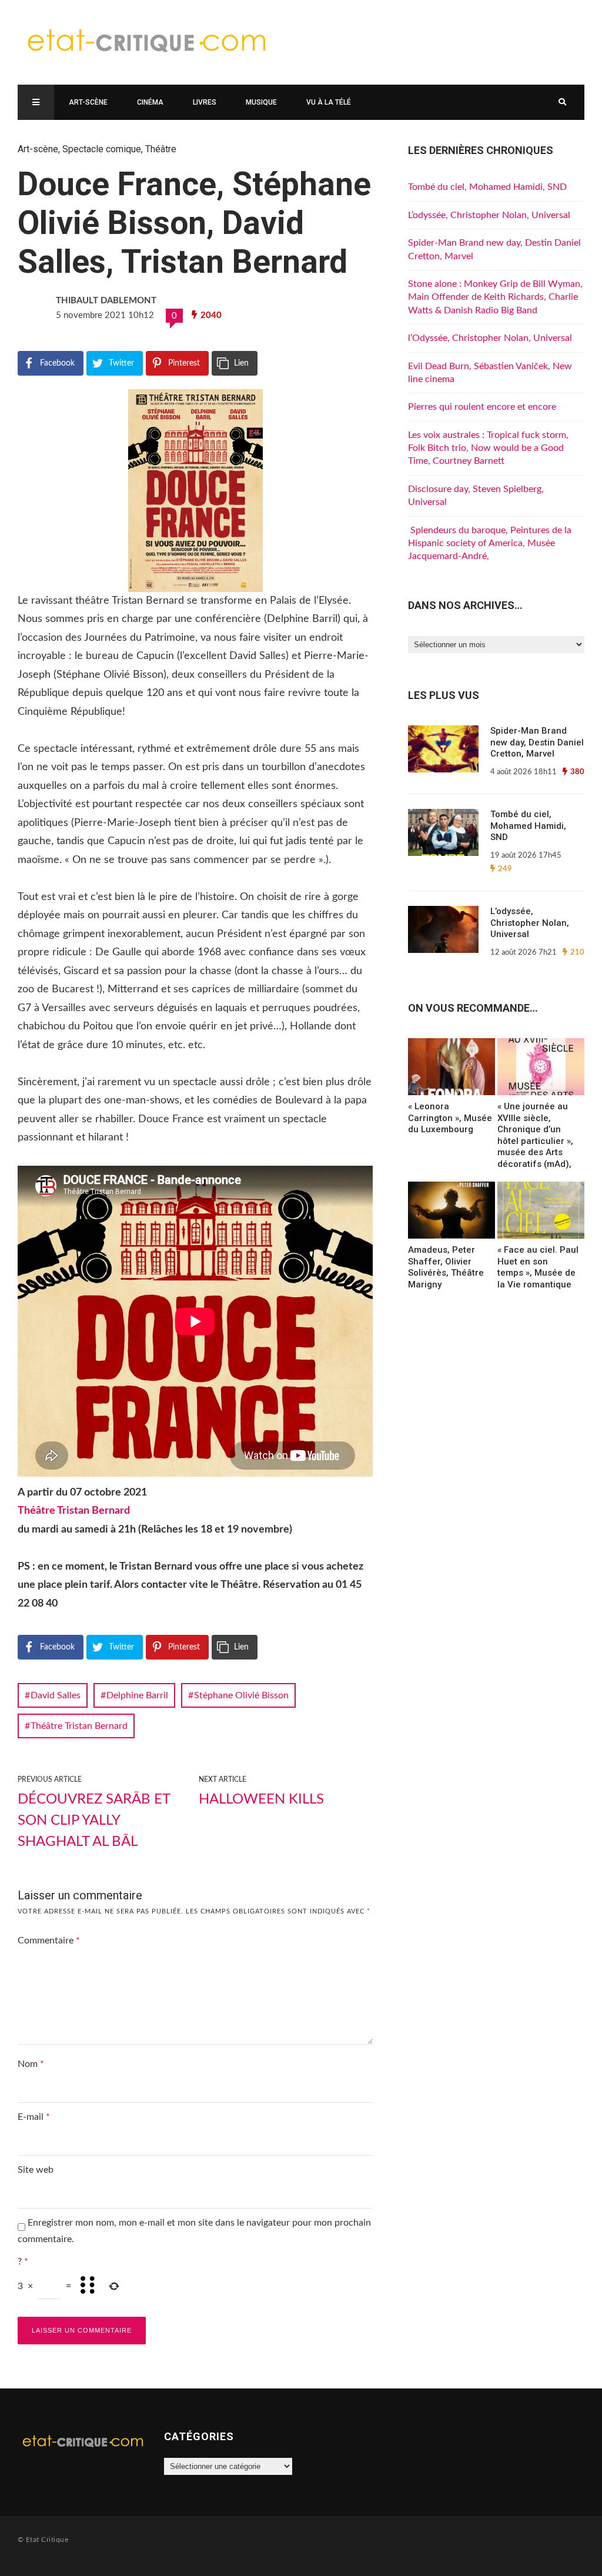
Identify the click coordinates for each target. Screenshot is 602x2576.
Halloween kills (261, 1799)
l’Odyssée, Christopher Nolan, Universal (490, 338)
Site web (36, 2170)
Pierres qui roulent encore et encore (482, 407)
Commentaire (49, 1941)
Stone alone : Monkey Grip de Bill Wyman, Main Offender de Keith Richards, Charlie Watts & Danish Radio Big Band (495, 297)
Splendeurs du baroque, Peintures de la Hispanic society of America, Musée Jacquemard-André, (490, 543)
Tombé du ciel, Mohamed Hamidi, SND (487, 187)
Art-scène (88, 102)
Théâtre (161, 149)
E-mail (34, 2117)
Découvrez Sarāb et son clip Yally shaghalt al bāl (94, 1821)
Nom (31, 2064)
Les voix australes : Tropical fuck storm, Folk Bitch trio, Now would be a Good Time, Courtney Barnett (488, 448)
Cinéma (150, 102)
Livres (205, 102)
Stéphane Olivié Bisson (241, 1695)
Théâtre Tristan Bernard (74, 1511)
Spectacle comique (102, 149)
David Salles (56, 1695)
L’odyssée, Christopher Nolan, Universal (489, 215)
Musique (261, 102)
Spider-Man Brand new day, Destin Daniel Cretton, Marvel (537, 742)
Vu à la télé (329, 102)
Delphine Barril (137, 1695)
